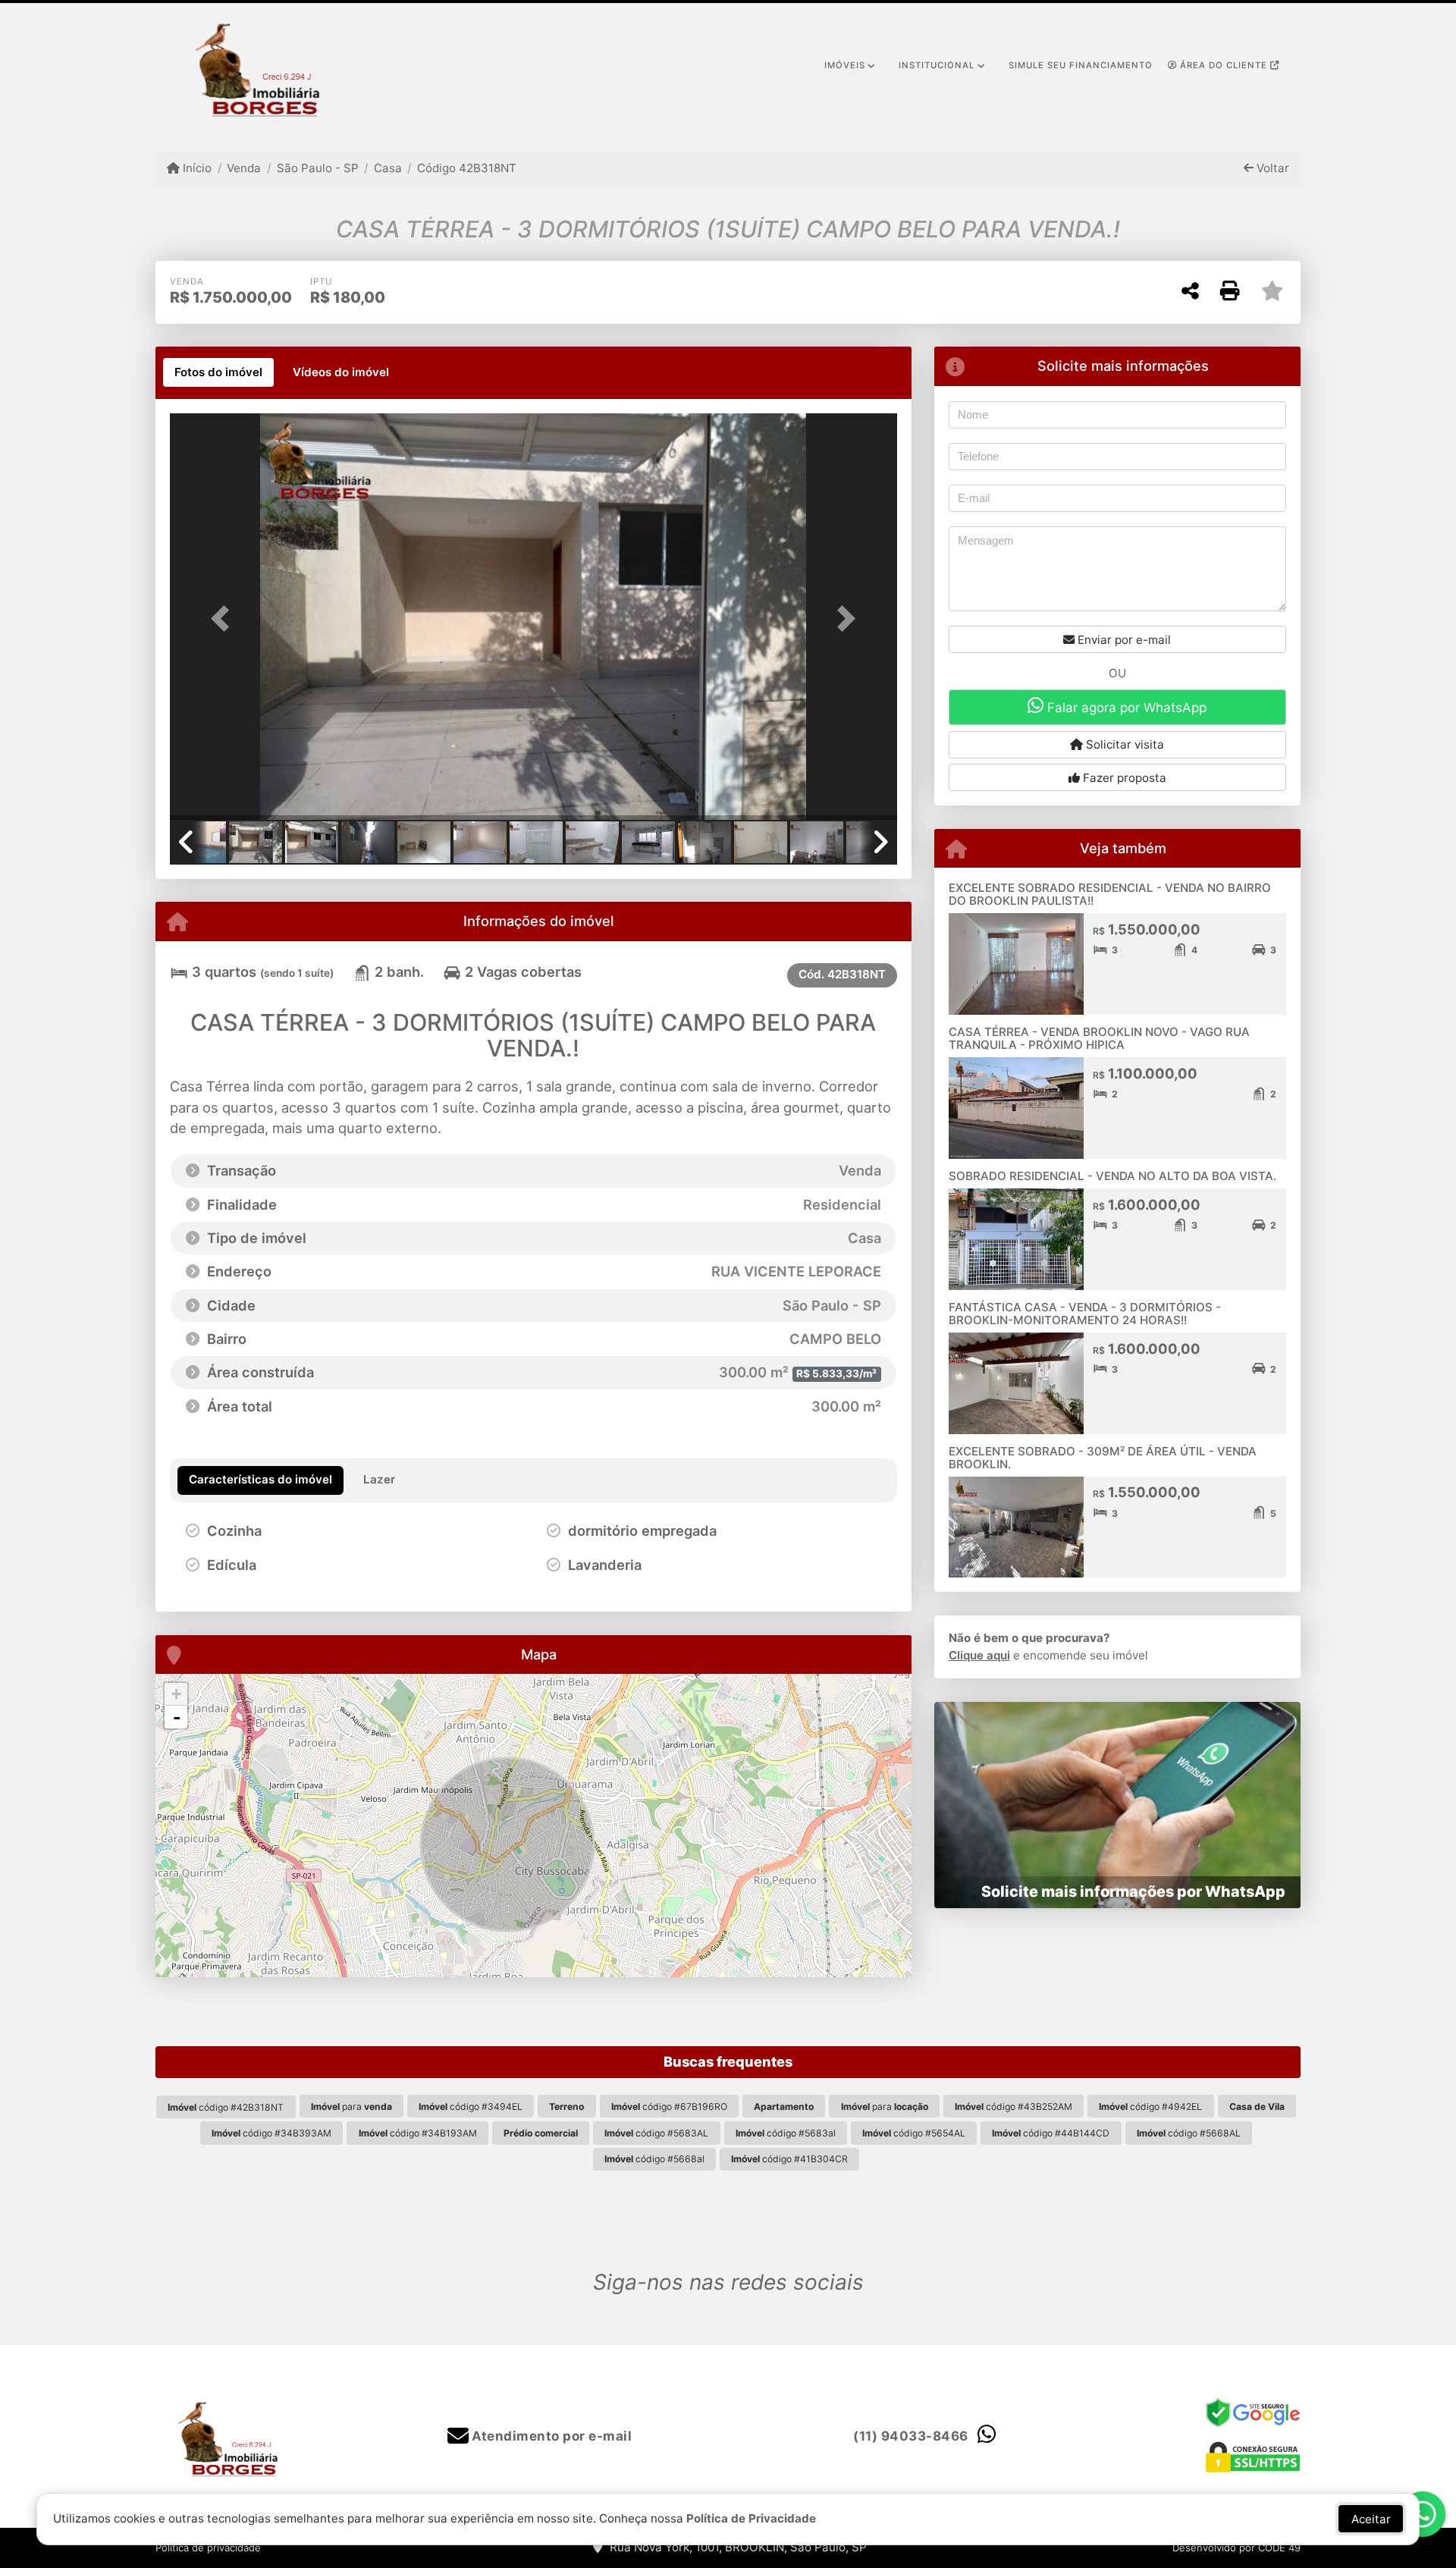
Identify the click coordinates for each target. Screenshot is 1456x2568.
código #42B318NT (226, 2107)
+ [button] (176, 1694)
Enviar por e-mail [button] (1123, 640)
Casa (388, 168)
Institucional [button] (937, 65)
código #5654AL (914, 2133)
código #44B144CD (1051, 2133)
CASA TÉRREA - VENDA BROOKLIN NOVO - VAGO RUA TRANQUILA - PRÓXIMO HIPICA (1099, 1038)
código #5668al (654, 2159)
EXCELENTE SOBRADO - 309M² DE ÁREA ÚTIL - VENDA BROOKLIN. (1103, 1458)
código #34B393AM (271, 2133)
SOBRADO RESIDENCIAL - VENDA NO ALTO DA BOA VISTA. (1112, 1176)
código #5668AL (1189, 2133)
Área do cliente (1224, 65)
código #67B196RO (669, 2107)
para (351, 2107)
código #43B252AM (1014, 2107)
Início (196, 168)
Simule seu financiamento (1081, 65)
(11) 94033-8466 (911, 2436)
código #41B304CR (789, 2159)
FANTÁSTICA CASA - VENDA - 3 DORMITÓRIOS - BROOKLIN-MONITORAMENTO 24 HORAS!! (1085, 1314)
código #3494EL (471, 2107)
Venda (244, 168)
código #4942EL (1150, 2107)
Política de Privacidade (751, 2518)
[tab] (218, 372)
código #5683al (786, 2133)
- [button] (177, 1717)
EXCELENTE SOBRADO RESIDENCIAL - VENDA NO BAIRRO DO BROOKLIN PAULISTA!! (1110, 894)
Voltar (1271, 168)
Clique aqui (979, 1655)
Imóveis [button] (845, 65)
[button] (224, 618)
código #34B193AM (418, 2133)
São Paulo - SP (317, 168)
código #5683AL (656, 2133)
